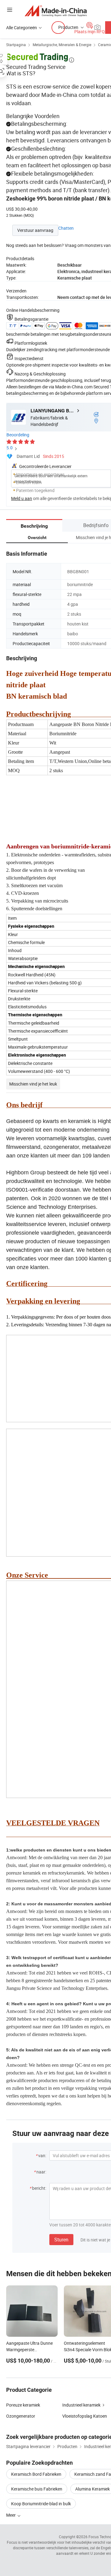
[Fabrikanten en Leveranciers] (56, 11)
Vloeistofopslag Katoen (85, 2416)
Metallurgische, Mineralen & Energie (62, 45)
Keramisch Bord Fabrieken (36, 2474)
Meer (11, 2515)
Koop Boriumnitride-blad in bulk (41, 2504)
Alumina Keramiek (92, 2489)
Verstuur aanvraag (35, 230)
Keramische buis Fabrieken (37, 2489)
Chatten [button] (66, 228)
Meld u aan (22, 498)
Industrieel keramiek (81, 2405)
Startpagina (16, 45)
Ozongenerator (21, 2416)
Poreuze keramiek (23, 2405)
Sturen (61, 2240)
